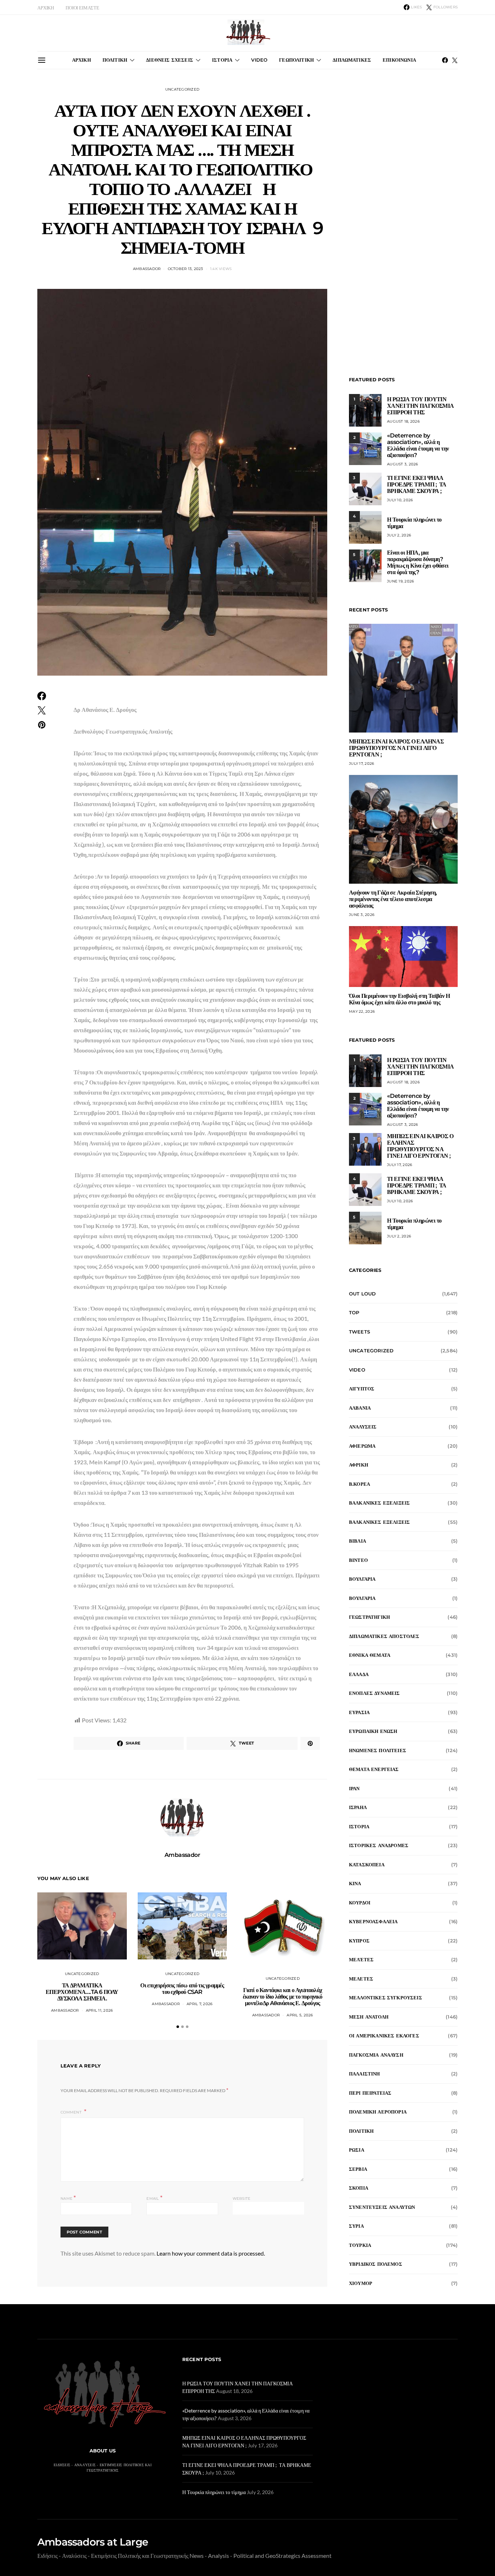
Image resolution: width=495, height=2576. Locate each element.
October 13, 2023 (186, 269)
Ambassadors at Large (93, 2542)
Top (354, 1312)
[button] (178, 2027)
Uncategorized (182, 89)
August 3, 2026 (403, 464)
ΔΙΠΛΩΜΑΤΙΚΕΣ (352, 60)
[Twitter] (455, 60)
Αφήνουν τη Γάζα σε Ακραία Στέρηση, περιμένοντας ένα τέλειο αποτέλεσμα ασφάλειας (393, 899)
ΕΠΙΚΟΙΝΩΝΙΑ (399, 60)
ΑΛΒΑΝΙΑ (360, 1408)
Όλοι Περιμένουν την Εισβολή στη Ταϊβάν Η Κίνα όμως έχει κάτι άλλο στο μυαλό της (399, 999)
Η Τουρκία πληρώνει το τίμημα (414, 523)
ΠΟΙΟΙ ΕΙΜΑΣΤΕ (82, 8)
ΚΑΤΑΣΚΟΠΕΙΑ (367, 1864)
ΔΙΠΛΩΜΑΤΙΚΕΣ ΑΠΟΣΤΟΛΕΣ (384, 1636)
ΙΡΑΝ (354, 1788)
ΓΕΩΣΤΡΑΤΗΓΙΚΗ (369, 1617)
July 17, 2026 (361, 764)
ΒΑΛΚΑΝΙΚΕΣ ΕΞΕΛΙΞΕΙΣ (379, 1503)
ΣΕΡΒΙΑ (358, 2169)
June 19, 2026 (400, 581)
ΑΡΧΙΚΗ (46, 8)
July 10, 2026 (400, 500)
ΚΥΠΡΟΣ (359, 1941)
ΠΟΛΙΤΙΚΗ (115, 60)
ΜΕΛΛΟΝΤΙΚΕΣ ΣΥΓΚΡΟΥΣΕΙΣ (386, 1998)
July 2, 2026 (399, 535)
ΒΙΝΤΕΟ (358, 1560)
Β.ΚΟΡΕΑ (359, 1484)
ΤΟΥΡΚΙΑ (360, 2245)
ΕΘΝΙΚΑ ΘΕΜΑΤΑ (370, 1655)
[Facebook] (445, 60)
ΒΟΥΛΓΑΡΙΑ (362, 1579)
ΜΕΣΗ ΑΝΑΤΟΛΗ (369, 2017)
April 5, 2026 (300, 2015)
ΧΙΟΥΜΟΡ (361, 2283)
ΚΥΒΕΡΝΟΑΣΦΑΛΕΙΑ (373, 1921)
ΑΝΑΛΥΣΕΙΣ (363, 1427)
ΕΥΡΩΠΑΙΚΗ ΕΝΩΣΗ (373, 1731)
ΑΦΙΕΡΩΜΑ (362, 1446)
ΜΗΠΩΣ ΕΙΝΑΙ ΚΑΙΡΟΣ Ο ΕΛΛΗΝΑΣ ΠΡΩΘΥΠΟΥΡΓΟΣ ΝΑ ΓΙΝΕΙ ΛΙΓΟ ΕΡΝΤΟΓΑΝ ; (396, 748)
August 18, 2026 (403, 421)
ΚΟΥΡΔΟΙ (360, 1903)
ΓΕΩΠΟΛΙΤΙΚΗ (296, 60)
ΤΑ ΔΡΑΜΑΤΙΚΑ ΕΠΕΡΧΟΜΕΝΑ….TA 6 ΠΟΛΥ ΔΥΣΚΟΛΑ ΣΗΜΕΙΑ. (82, 1992)
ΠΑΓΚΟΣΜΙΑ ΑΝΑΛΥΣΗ (376, 2055)
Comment (72, 2112)
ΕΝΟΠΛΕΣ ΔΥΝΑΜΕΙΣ (375, 1693)
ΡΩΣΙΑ (357, 2150)
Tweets (359, 1332)
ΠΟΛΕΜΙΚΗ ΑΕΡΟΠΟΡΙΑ (378, 2112)
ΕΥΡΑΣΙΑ (359, 1712)
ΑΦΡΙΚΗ (359, 1465)
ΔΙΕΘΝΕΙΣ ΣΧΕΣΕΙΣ (170, 60)
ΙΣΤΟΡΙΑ (222, 60)
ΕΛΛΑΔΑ (359, 1674)
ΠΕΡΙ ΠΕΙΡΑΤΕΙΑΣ (370, 2093)
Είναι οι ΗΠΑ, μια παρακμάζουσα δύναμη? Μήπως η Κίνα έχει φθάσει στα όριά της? (418, 562)
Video (357, 1370)
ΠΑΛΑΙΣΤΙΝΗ (365, 2074)
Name (68, 2198)
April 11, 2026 (99, 2010)
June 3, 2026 (362, 915)
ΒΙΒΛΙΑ (357, 1541)
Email (154, 2198)
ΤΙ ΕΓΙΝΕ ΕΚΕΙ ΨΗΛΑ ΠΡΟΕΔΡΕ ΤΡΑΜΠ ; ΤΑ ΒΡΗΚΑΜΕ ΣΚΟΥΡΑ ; (417, 484)
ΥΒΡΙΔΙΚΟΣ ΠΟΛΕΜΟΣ (376, 2264)
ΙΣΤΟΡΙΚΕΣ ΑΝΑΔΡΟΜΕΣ (379, 1845)
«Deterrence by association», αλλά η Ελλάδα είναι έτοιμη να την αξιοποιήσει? (418, 445)
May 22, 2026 (362, 1011)
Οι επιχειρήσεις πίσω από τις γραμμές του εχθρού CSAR (182, 1989)
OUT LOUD (362, 1294)
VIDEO (259, 60)
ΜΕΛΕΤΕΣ (361, 1979)
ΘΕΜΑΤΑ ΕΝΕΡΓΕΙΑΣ (374, 1769)
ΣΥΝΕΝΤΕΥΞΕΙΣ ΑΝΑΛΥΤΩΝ (382, 2207)
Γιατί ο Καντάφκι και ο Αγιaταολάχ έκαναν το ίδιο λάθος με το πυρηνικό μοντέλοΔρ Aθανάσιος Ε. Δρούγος (283, 1997)
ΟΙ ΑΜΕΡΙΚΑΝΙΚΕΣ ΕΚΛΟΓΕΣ (384, 2036)
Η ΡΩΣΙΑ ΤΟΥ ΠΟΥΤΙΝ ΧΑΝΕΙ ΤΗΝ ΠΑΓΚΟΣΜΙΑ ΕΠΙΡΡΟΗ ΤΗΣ (421, 406)
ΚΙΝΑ (355, 1883)
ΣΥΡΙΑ (356, 2226)
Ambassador (147, 269)
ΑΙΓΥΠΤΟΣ (362, 1389)
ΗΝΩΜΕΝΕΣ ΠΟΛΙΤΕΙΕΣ (378, 1750)
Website (242, 2198)
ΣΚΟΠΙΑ (359, 2188)
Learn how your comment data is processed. (211, 2253)
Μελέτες (361, 1959)
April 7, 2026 (199, 2004)
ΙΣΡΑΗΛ (358, 1807)
